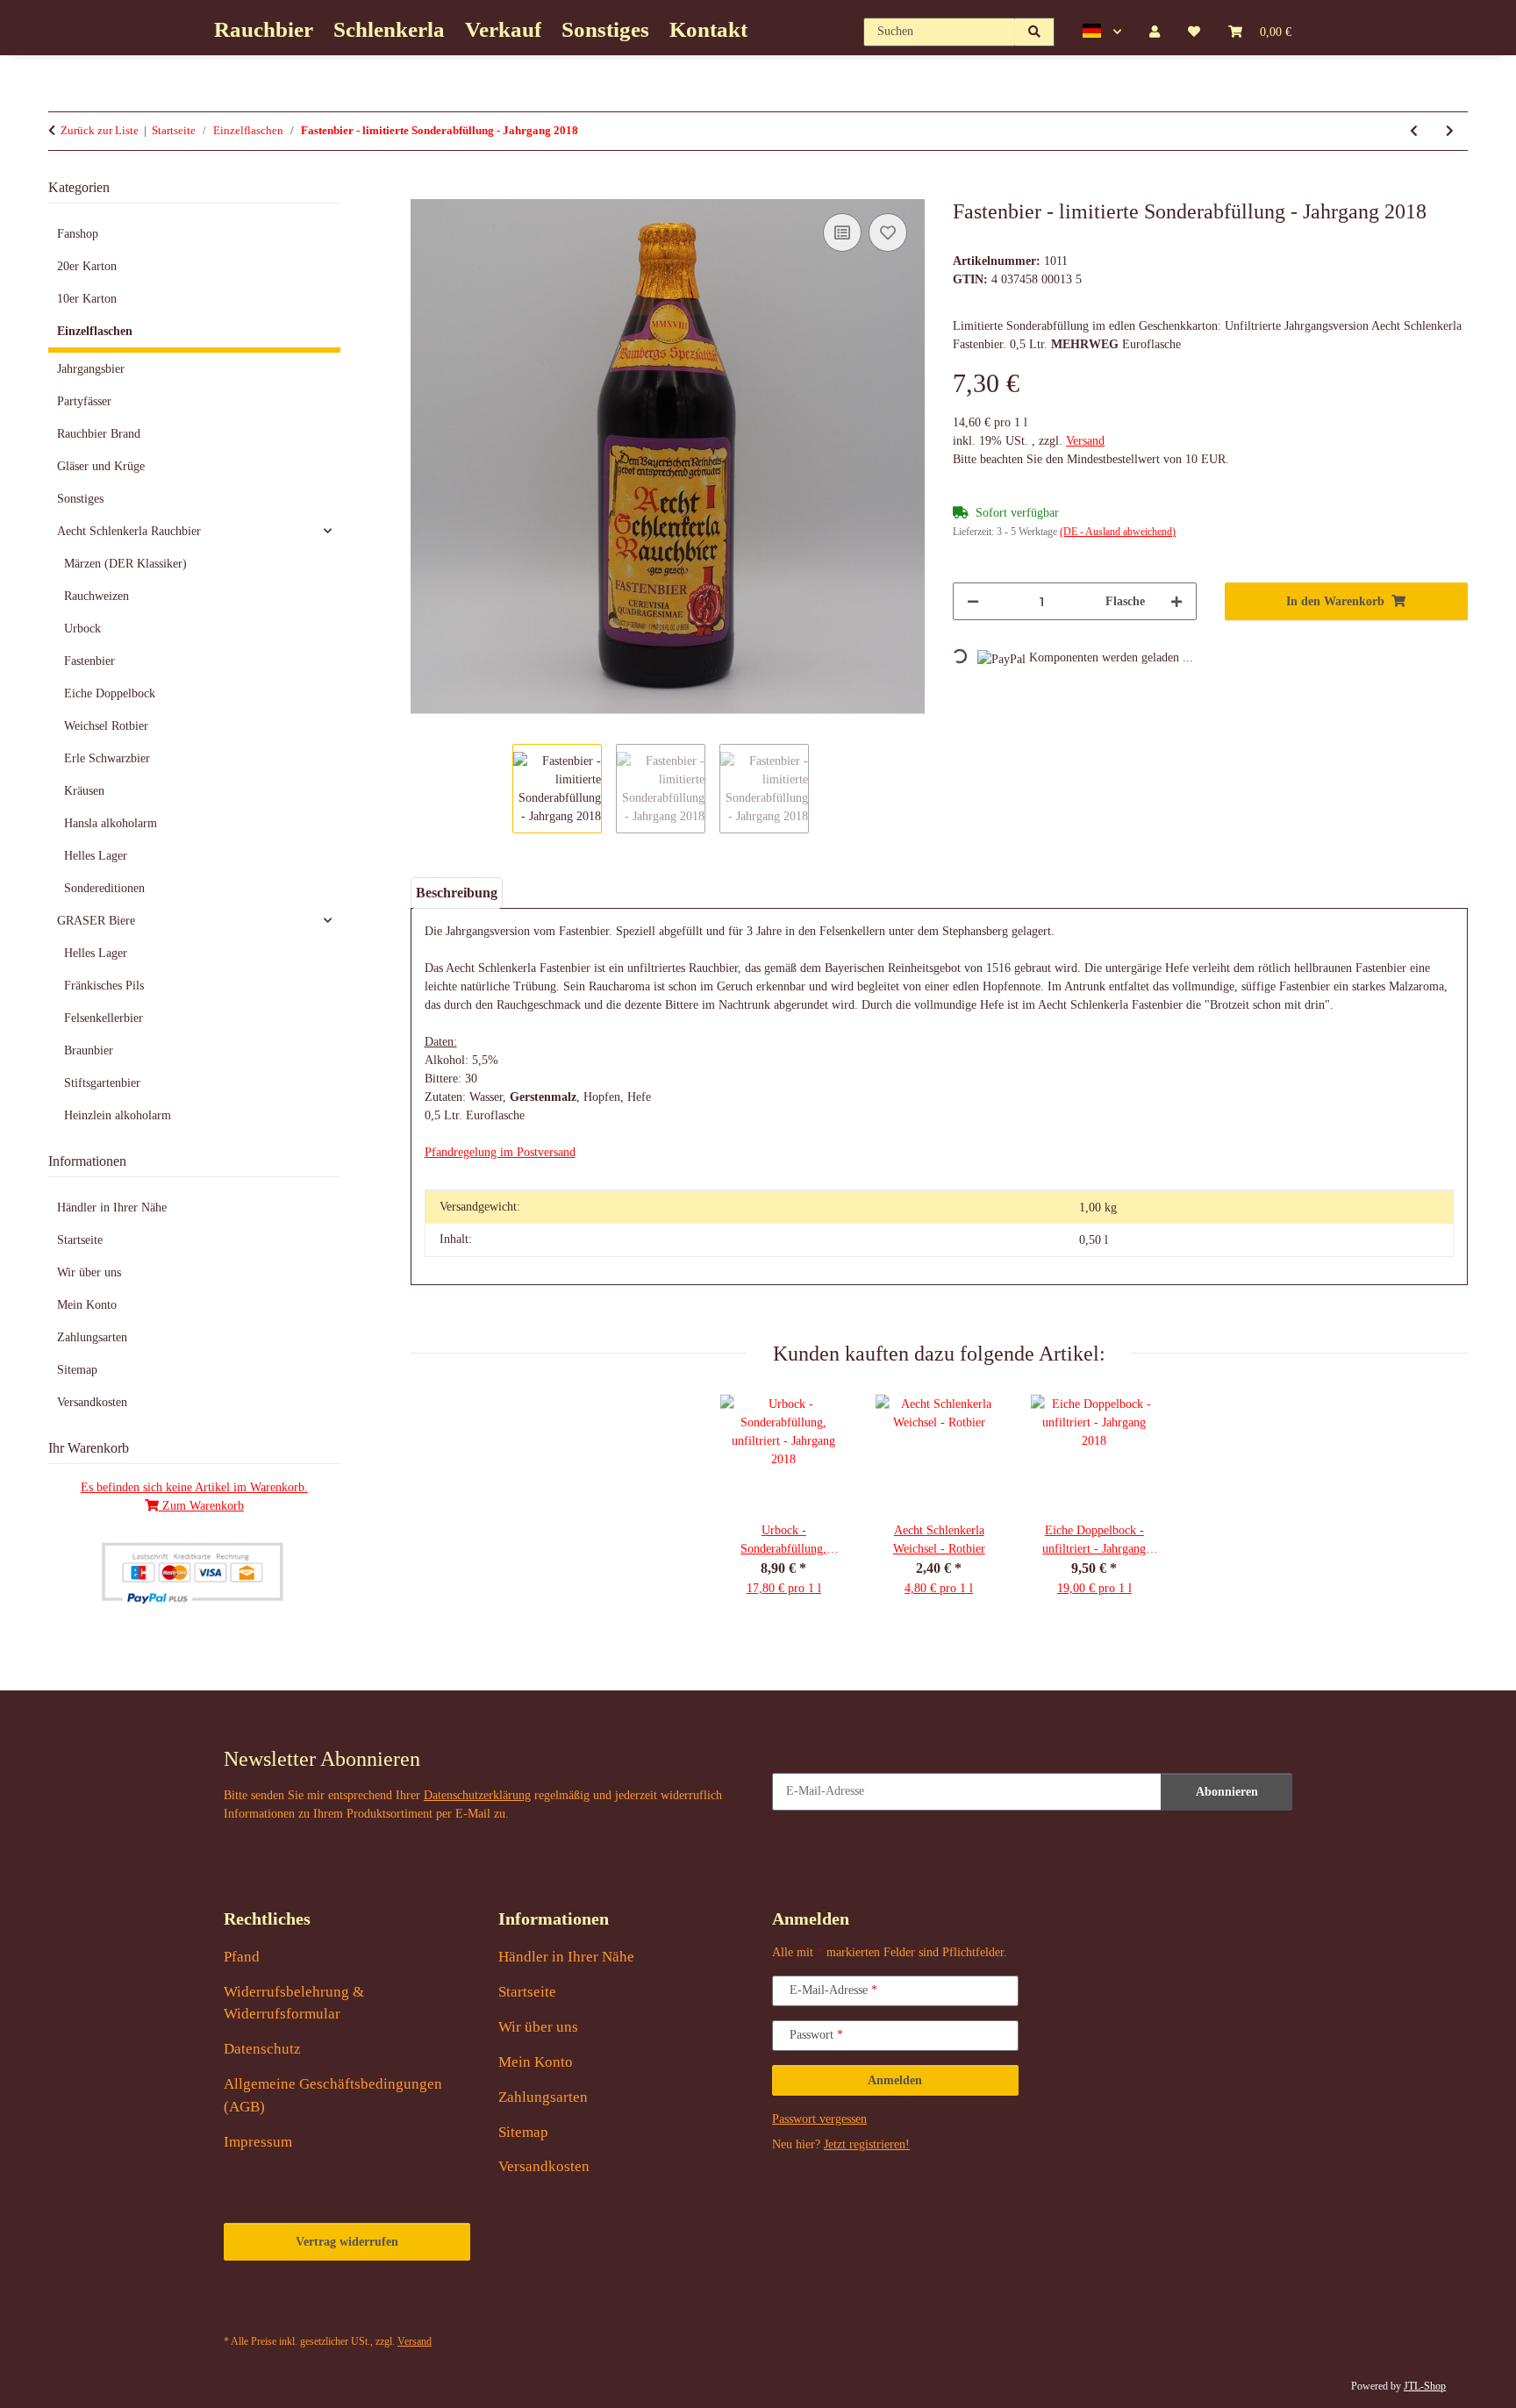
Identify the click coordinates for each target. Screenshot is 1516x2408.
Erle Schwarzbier (107, 758)
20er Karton (87, 266)
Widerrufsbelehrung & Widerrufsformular (294, 2003)
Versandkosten (92, 1402)
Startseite (80, 1240)
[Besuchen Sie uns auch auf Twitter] (282, 2303)
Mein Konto (87, 1305)
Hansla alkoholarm (111, 823)
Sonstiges (80, 499)
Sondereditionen (104, 888)
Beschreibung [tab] (457, 893)
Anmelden (895, 2080)
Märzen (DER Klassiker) (125, 564)
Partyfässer (84, 401)
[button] (1102, 32)
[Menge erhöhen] (1176, 601)
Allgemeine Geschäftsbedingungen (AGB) (333, 2095)
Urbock (82, 629)
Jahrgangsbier (91, 369)
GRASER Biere (96, 921)
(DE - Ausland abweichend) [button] (1118, 532)
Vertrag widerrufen (347, 2242)
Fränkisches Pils (104, 986)
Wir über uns (89, 1272)
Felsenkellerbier (104, 1018)
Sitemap (77, 1370)
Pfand (242, 1957)
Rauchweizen (97, 596)
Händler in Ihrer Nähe (112, 1208)
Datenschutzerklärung (477, 1795)
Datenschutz (262, 2049)
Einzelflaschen (95, 331)
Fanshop (78, 234)
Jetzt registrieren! (867, 2144)
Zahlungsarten (92, 1337)
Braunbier (89, 1050)
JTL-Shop (1425, 2386)
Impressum (258, 2142)
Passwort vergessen (819, 2119)
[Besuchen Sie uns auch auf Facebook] (241, 2303)
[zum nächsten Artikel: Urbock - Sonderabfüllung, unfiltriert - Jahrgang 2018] (1450, 131)
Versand (1085, 441)
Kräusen (84, 791)
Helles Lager (96, 856)
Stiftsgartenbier (102, 1083)
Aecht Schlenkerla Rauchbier (129, 531)
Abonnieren (1227, 1792)
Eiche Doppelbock (110, 693)
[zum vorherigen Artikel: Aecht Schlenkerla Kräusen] (1414, 131)
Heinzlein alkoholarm (118, 1115)
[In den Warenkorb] (425, 189)
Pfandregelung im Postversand (500, 1152)
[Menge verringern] (973, 601)
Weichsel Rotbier (106, 726)
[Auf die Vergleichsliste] (842, 232)
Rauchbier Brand (99, 434)
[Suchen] (1035, 32)
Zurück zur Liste (100, 130)
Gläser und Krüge (101, 466)
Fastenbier (89, 661)
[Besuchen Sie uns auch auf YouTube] (324, 2303)
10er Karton (87, 299)
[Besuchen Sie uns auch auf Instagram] (365, 2303)
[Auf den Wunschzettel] (888, 232)
